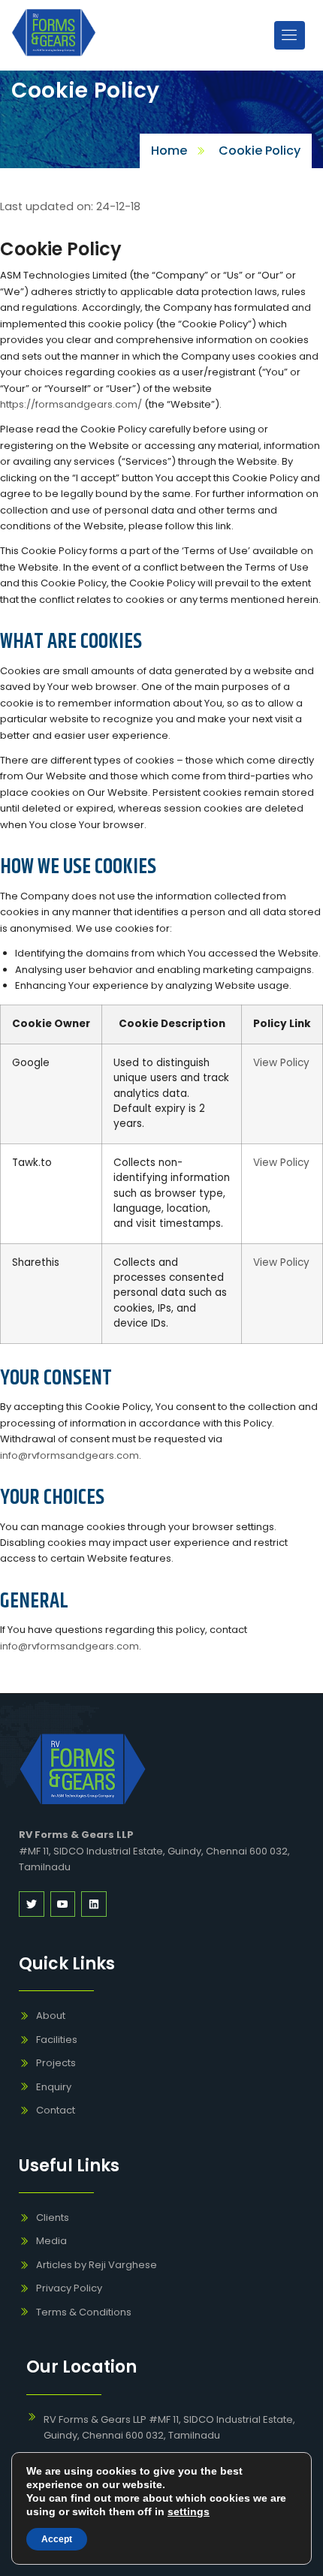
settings (189, 2511)
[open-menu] (290, 35)
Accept (57, 2539)
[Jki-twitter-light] (32, 1904)
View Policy (281, 1063)
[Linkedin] (94, 1904)
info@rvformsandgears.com (69, 1455)
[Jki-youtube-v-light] (63, 1904)
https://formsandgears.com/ (71, 404)
